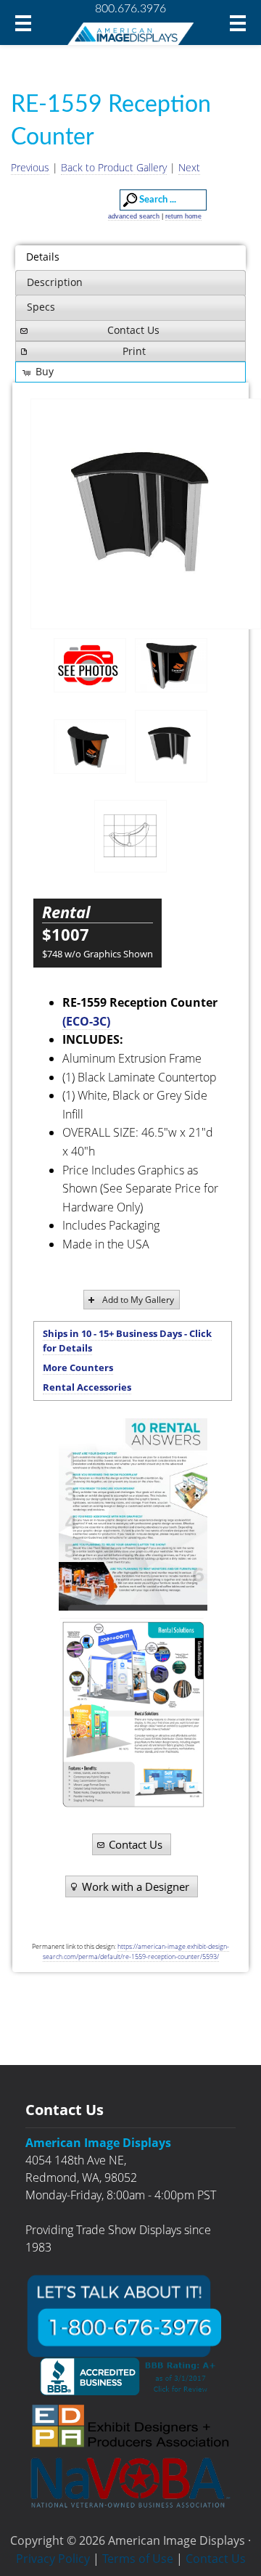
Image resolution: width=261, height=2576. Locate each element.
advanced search (134, 216)
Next (189, 167)
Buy (45, 371)
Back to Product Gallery (114, 167)
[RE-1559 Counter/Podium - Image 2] (90, 747)
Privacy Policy (53, 2559)
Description (55, 282)
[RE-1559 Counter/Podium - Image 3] (146, 514)
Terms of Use (138, 2559)
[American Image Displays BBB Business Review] (130, 2376)
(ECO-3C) (86, 1021)
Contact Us (133, 330)
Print (134, 351)
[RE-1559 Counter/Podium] (171, 666)
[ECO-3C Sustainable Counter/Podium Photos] (90, 665)
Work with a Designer (136, 1886)
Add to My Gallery (138, 1300)
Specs (41, 307)
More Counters (78, 1367)
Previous (30, 167)
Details (43, 257)
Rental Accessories (87, 1387)
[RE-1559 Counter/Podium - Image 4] (130, 836)
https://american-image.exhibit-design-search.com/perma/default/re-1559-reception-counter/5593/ (136, 1951)
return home (183, 216)
